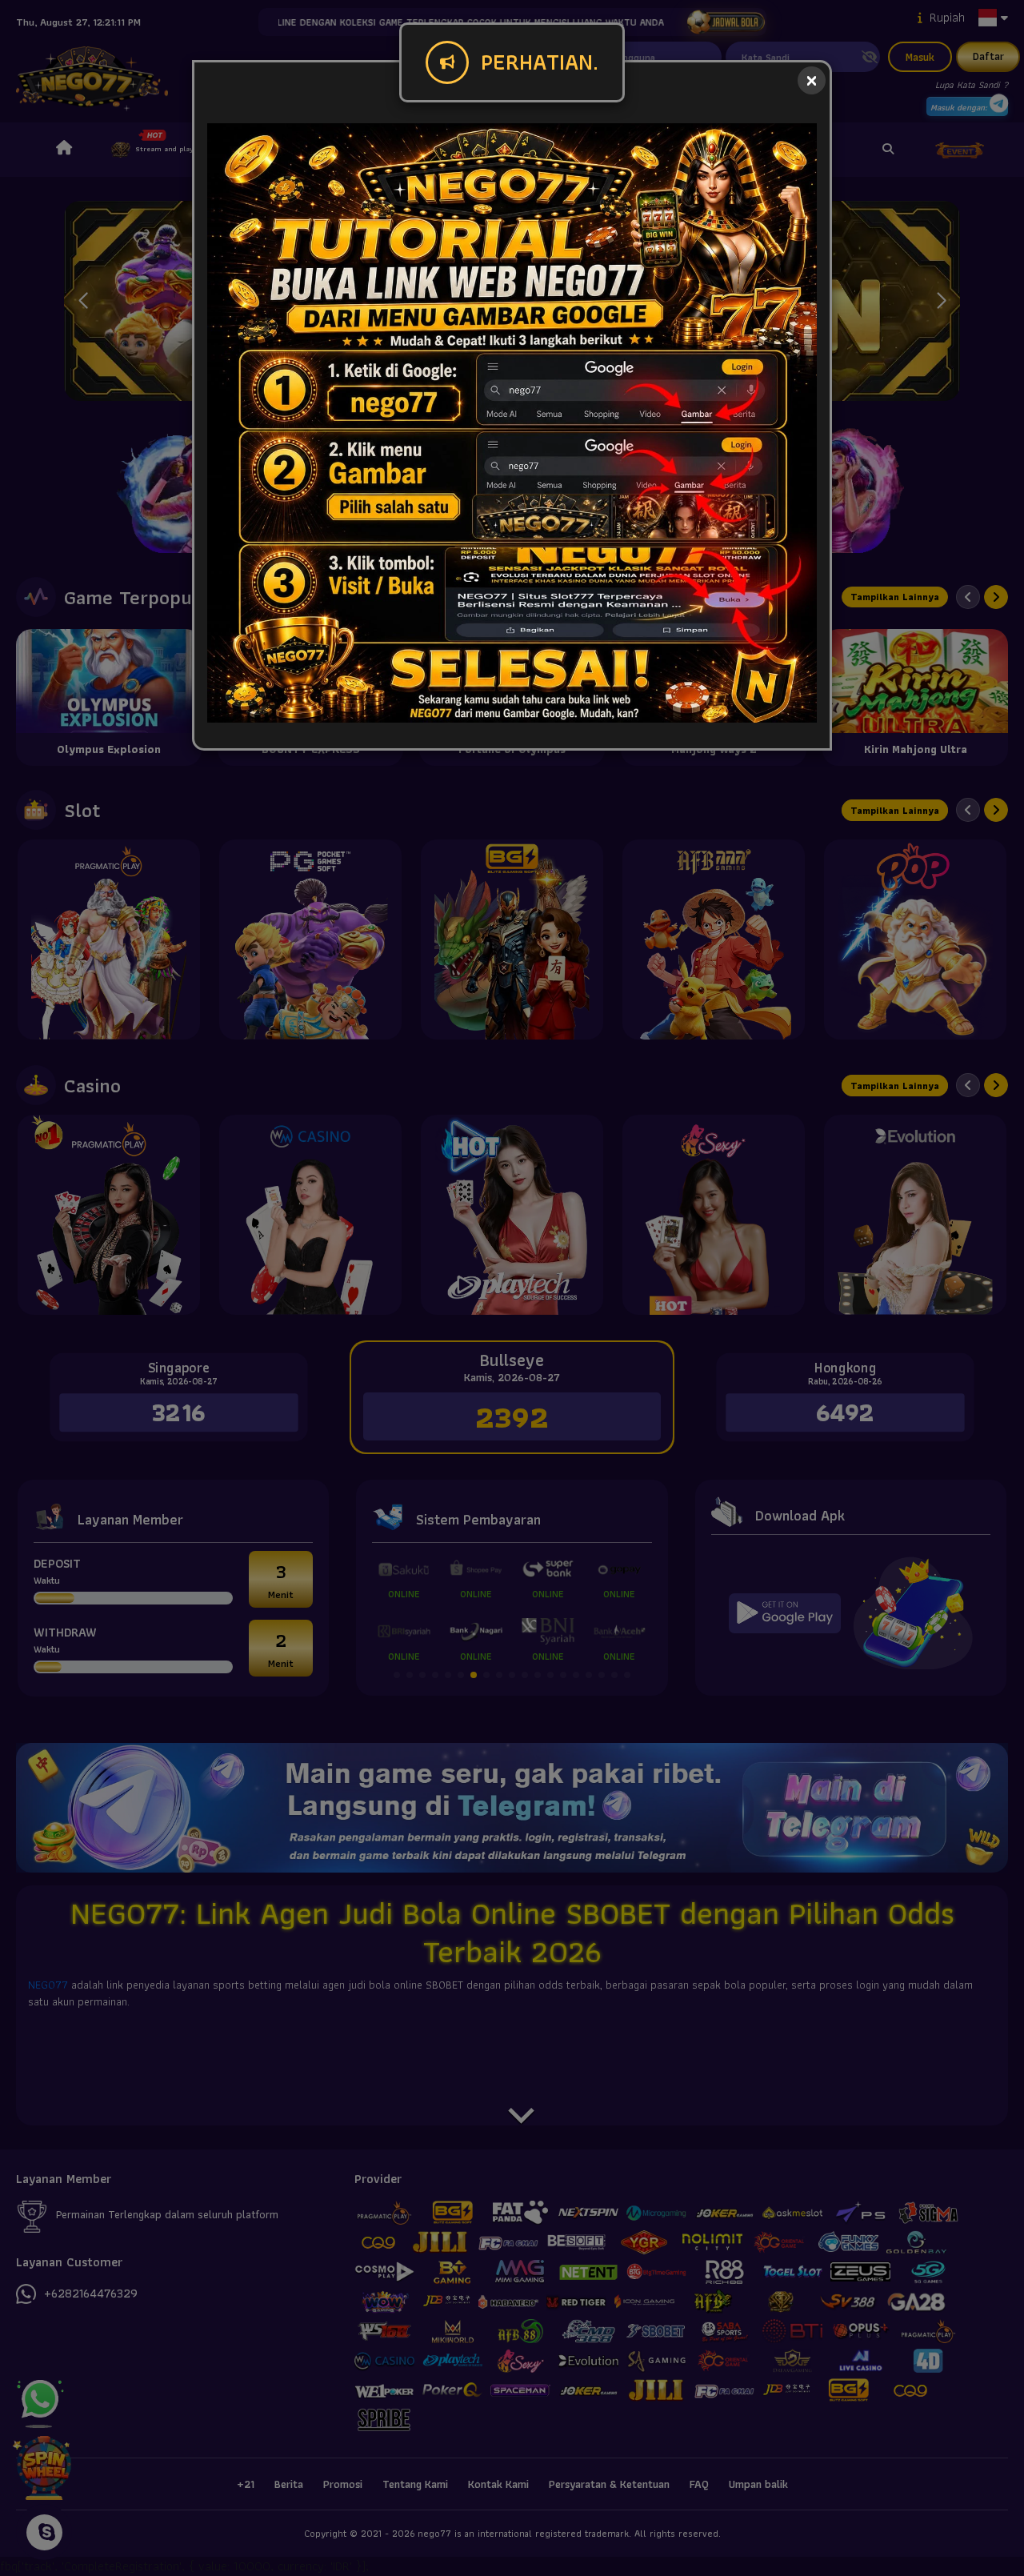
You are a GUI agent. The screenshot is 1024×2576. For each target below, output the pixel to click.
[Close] (812, 80)
